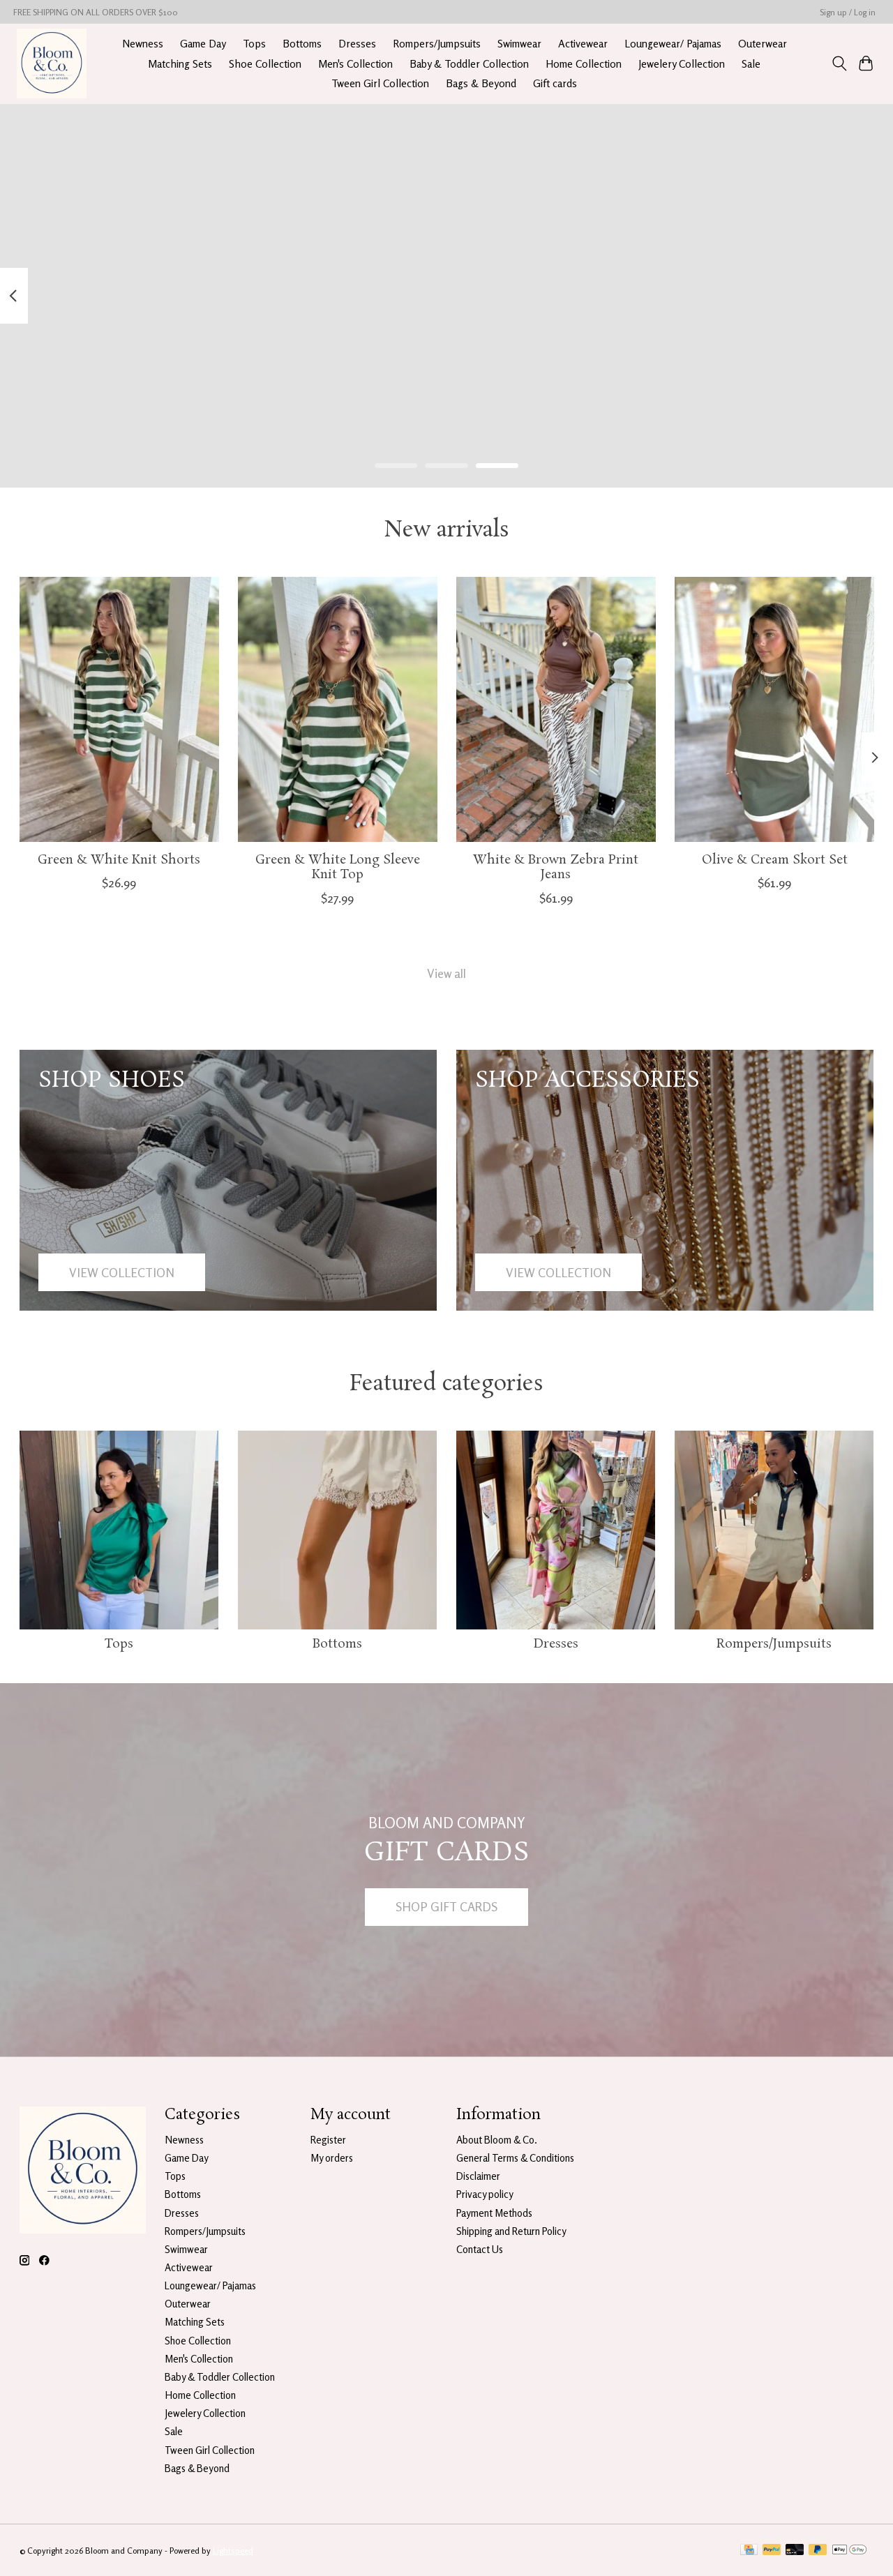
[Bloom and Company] (52, 63)
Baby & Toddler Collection (469, 64)
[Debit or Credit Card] (795, 2551)
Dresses (357, 44)
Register (328, 2140)
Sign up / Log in (848, 12)
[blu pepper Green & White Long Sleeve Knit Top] (338, 709)
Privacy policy (485, 2194)
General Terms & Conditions (515, 2158)
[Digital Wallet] (849, 2551)
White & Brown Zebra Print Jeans (556, 867)
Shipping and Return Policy (511, 2231)
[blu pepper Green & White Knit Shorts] (119, 709)
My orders (332, 2158)
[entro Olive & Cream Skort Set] (774, 709)
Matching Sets (180, 64)
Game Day (203, 44)
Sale (751, 64)
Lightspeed (233, 2551)
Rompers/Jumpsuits (437, 44)
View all (446, 973)
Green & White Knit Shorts (119, 860)
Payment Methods (494, 2213)
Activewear (583, 44)
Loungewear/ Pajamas (673, 44)
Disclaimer (478, 2176)
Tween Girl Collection (380, 83)
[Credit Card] (749, 2551)
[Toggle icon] (839, 63)
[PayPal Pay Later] (818, 2551)
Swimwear (519, 44)
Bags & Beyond (481, 83)
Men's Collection (355, 64)
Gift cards (555, 83)
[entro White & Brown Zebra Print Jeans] (556, 709)
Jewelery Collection (682, 64)
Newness (143, 44)
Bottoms (302, 44)
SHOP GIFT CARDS (446, 1907)
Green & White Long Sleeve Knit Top (337, 867)
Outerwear (763, 44)
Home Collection (584, 64)
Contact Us (480, 2249)
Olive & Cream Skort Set (774, 860)
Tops (254, 44)
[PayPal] (772, 2551)
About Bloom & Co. (497, 2140)
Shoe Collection (265, 64)
